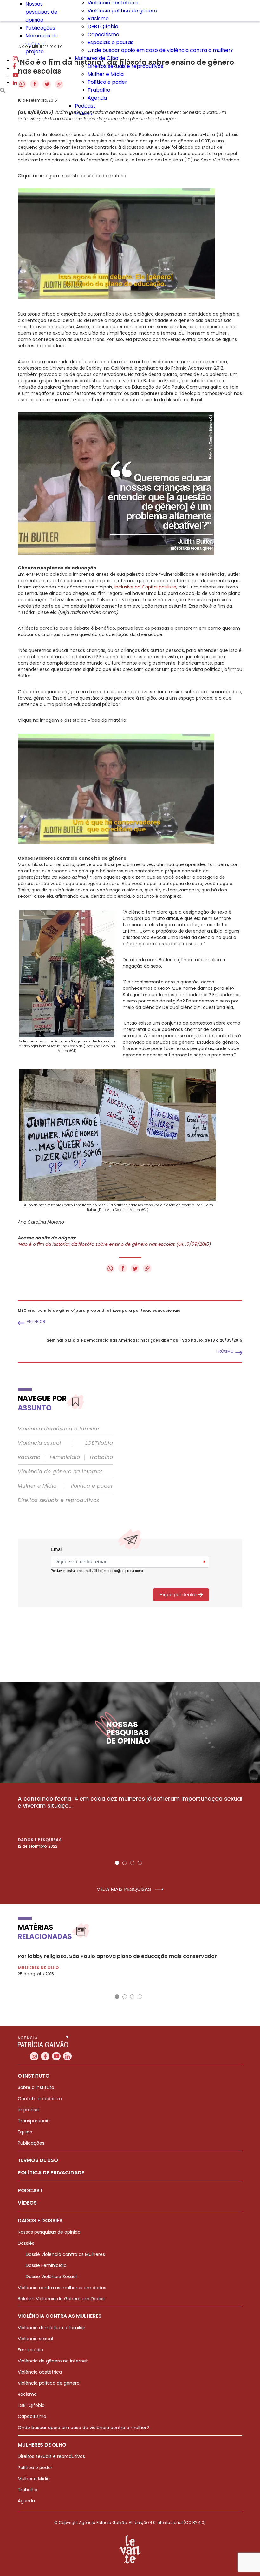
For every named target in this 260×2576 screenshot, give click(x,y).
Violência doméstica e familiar (59, 1429)
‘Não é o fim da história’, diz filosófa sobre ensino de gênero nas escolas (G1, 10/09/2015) (114, 1244)
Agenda (97, 98)
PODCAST (30, 2190)
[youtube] (16, 75)
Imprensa (28, 2110)
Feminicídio (65, 1457)
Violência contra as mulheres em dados (62, 2288)
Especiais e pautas (110, 42)
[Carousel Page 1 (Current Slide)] (117, 1863)
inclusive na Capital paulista (145, 587)
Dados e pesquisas (40, 1840)
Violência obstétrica (40, 2372)
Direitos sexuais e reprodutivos (125, 66)
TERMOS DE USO (38, 2160)
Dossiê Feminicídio (46, 2265)
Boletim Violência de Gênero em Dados (61, 2299)
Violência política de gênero (122, 11)
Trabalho (99, 90)
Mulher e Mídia (106, 74)
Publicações (40, 28)
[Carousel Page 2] (125, 1863)
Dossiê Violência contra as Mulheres (65, 2254)
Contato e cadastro (40, 2099)
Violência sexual (39, 1443)
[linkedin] (15, 83)
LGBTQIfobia (103, 26)
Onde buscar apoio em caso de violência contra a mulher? (160, 50)
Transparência (34, 2121)
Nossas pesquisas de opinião (41, 12)
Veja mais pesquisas (124, 1889)
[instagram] (15, 59)
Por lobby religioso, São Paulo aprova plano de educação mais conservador (117, 1956)
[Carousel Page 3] (132, 1863)
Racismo (98, 19)
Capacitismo (103, 34)
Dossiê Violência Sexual (51, 2277)
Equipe (25, 2132)
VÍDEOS (27, 2203)
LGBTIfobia (99, 1443)
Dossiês (26, 2243)
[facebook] (14, 67)
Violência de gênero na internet (60, 1472)
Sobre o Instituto (36, 2087)
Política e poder (107, 82)
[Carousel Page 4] (140, 1863)
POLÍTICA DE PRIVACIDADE (51, 2173)
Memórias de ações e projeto (42, 44)
